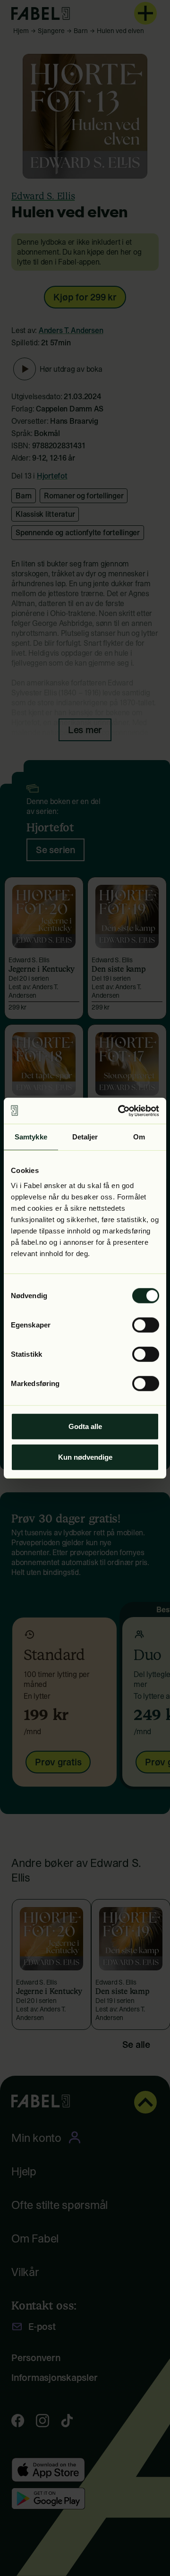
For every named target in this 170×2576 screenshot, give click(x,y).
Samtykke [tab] (31, 1137)
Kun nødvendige (85, 1457)
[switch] (146, 1325)
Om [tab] (139, 1137)
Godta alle (85, 1426)
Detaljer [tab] (85, 1137)
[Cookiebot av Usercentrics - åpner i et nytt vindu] (120, 1111)
